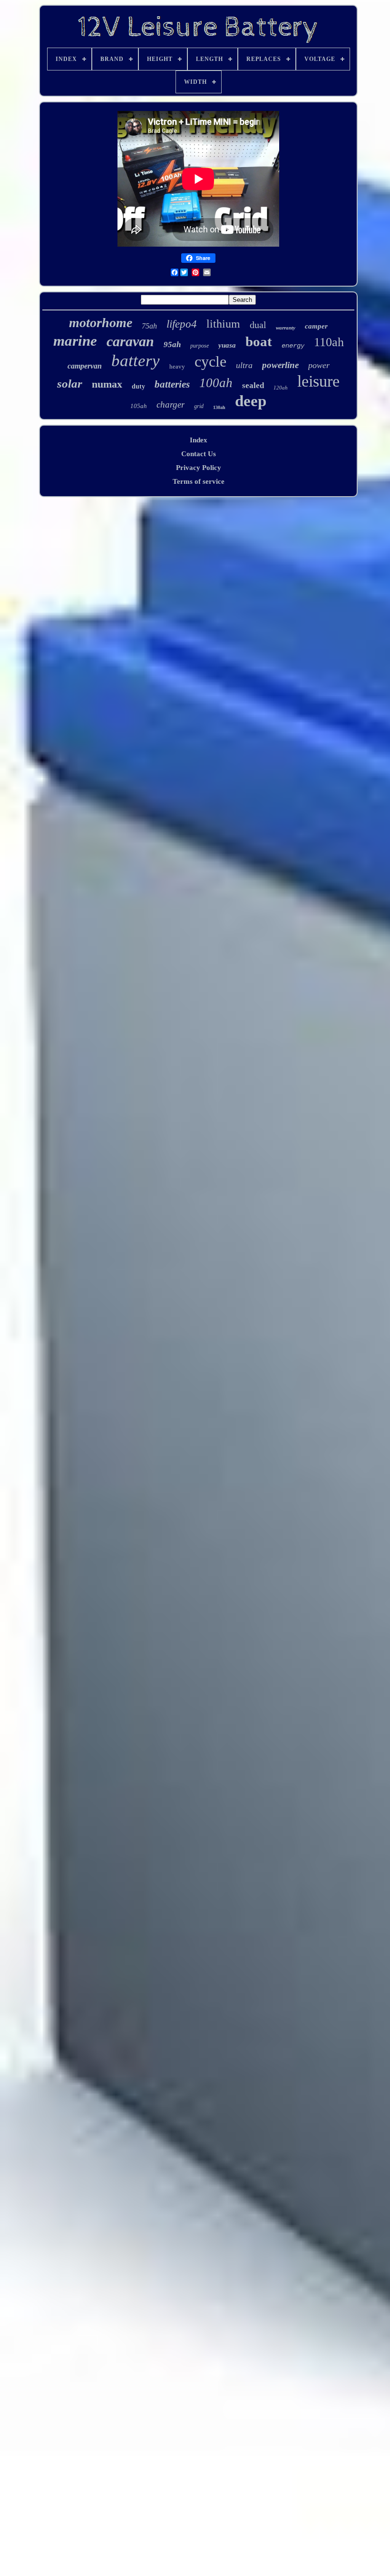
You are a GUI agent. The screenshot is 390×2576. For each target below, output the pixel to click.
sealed (253, 385)
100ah (216, 383)
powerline (280, 365)
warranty (286, 328)
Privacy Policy (199, 468)
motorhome (101, 323)
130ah (219, 407)
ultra (244, 365)
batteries (172, 384)
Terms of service (199, 481)
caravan (130, 341)
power (319, 365)
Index (199, 440)
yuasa (227, 345)
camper (316, 326)
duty (138, 386)
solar (70, 384)
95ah (172, 344)
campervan (85, 366)
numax (107, 384)
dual (258, 325)
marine (75, 341)
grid (199, 406)
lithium (223, 324)
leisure (318, 381)
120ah (281, 388)
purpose (200, 346)
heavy (177, 366)
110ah (329, 342)
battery (136, 361)
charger (171, 404)
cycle (210, 361)
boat (259, 341)
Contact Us (199, 454)
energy (293, 346)
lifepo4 (182, 324)
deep (251, 401)
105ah (139, 406)
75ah (149, 326)
